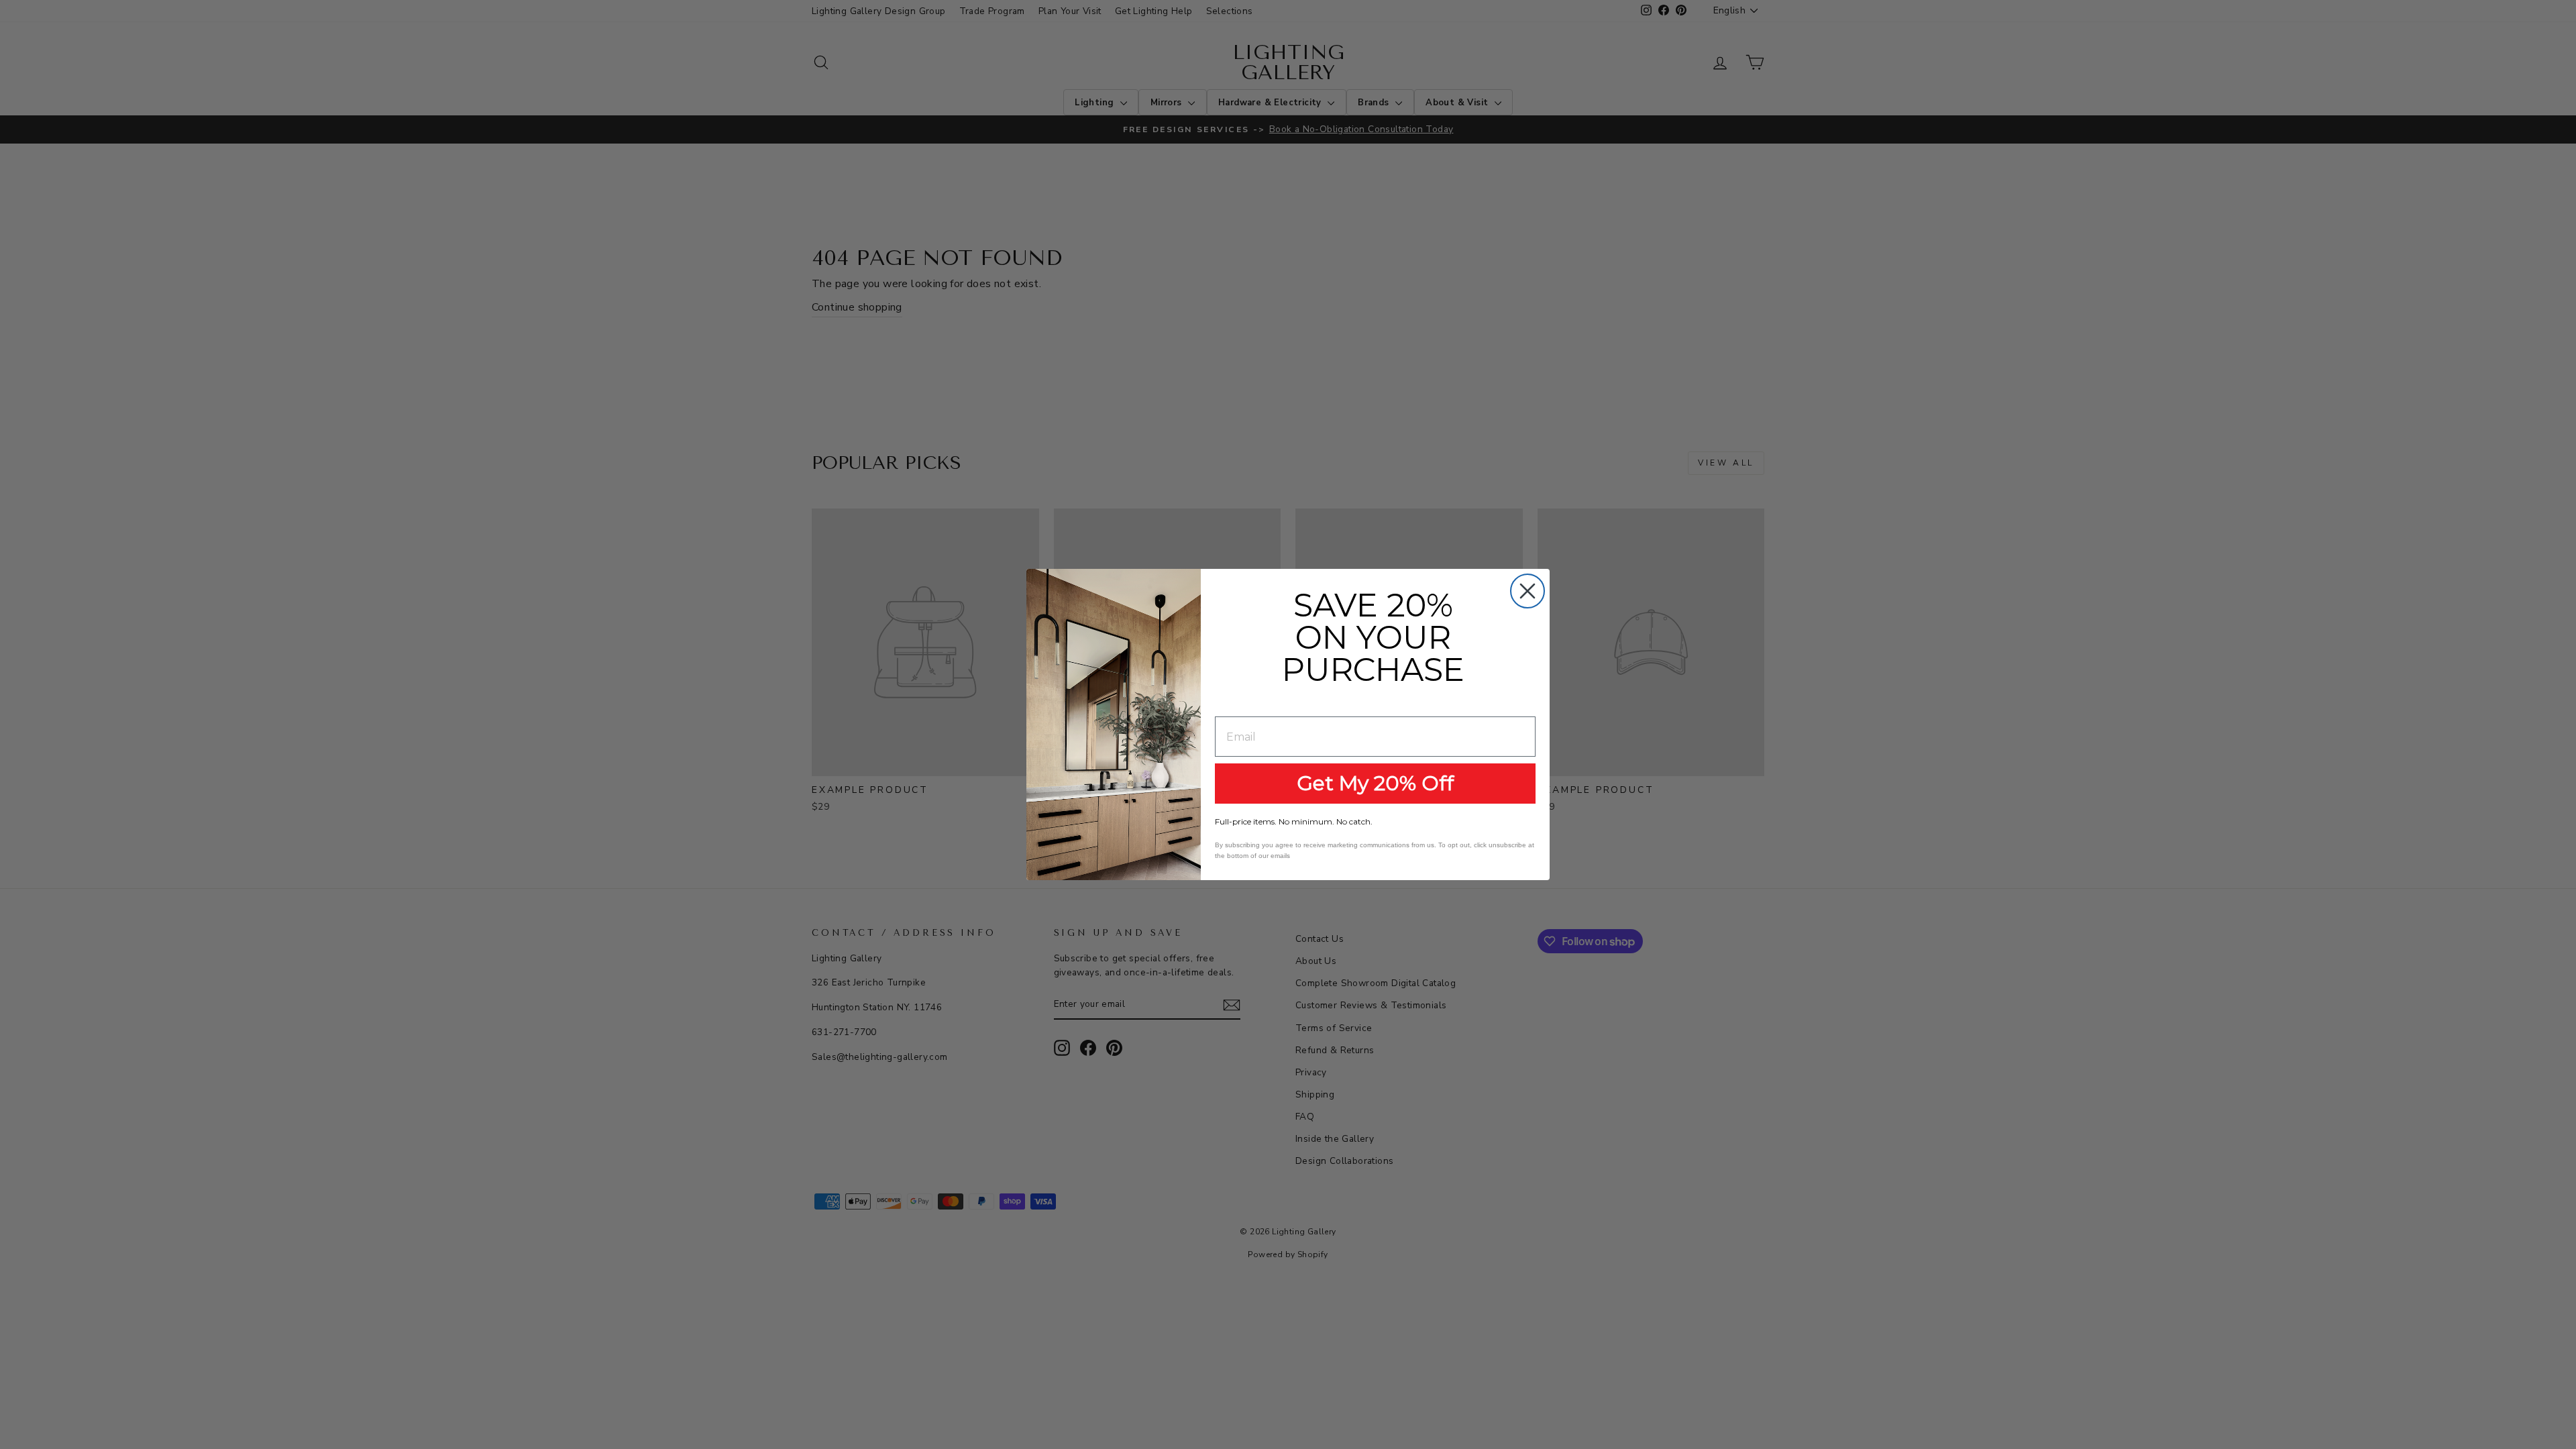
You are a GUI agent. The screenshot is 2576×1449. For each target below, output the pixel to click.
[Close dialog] (1527, 591)
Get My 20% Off (1375, 783)
